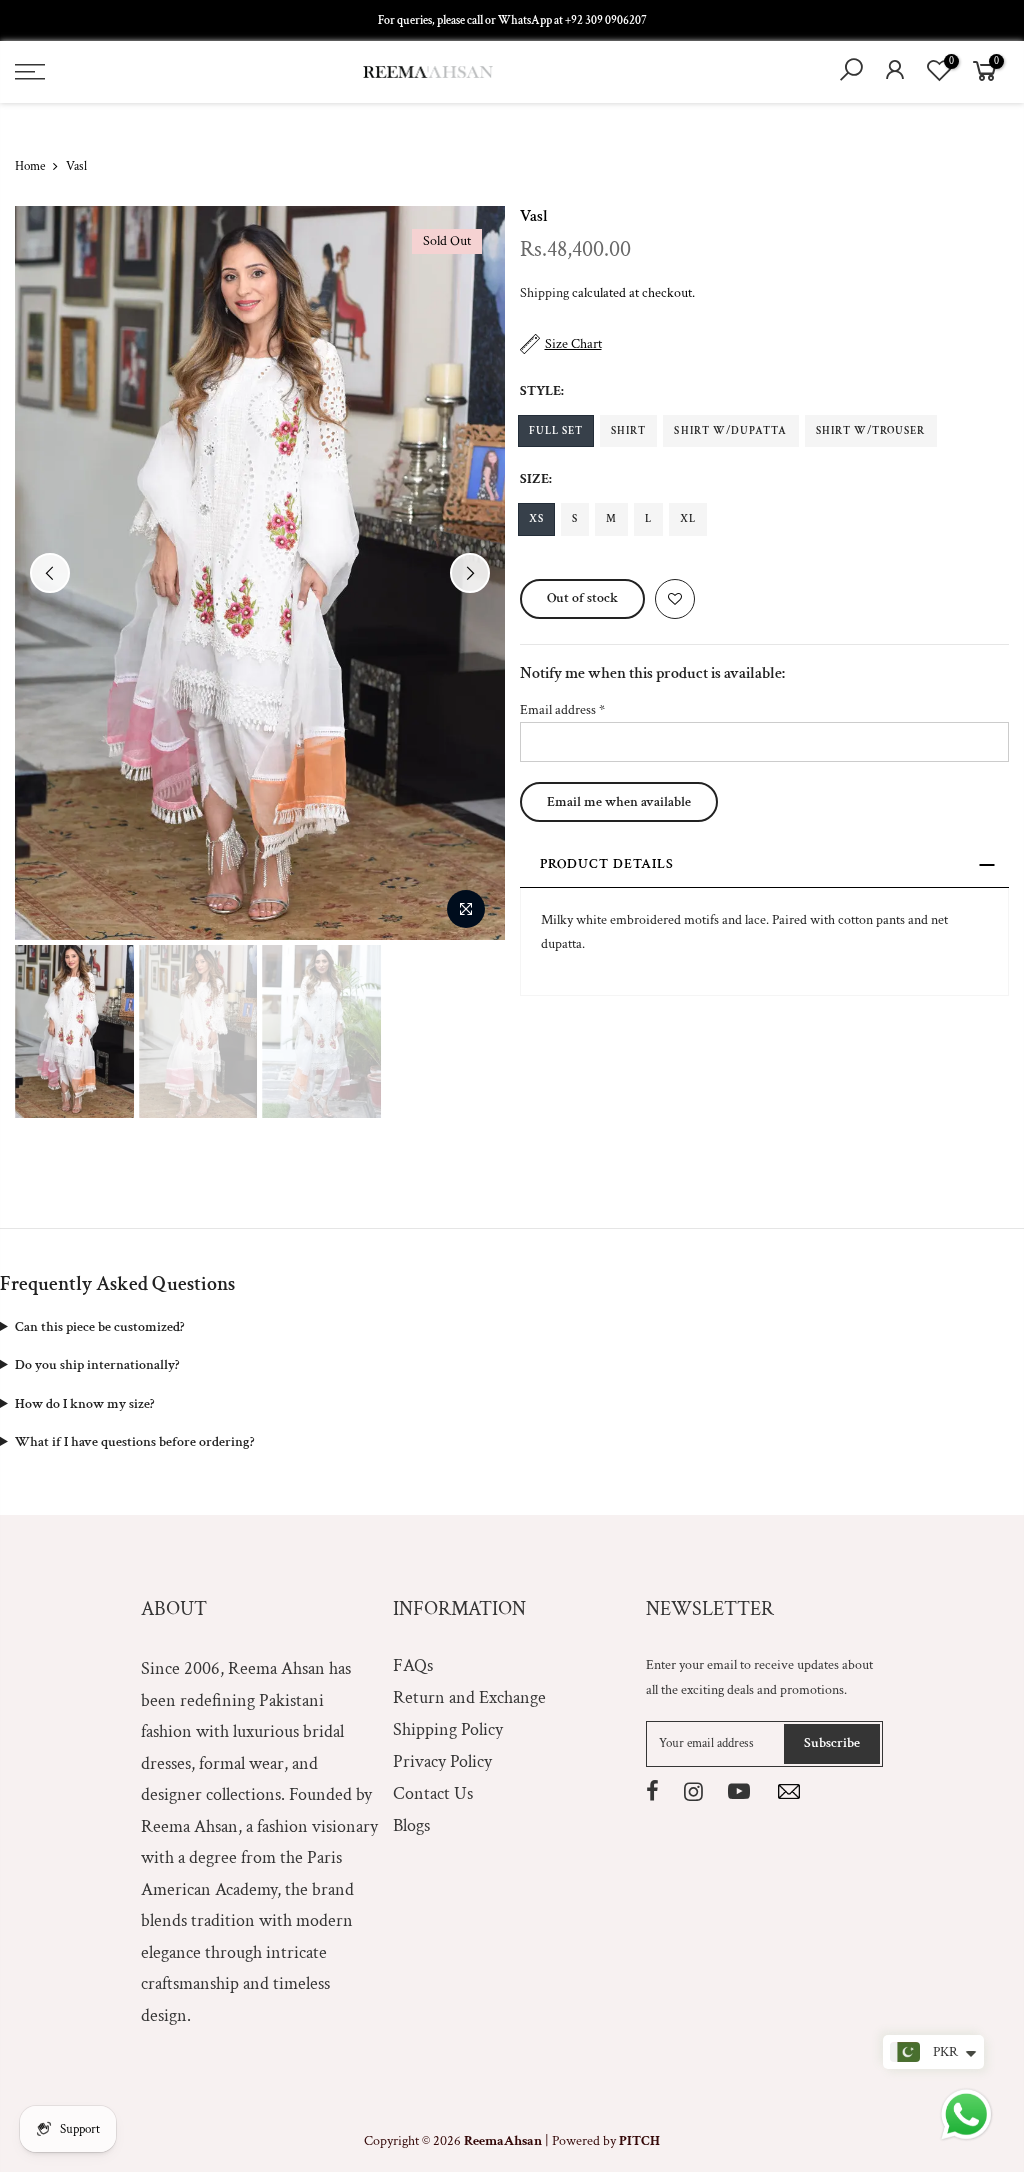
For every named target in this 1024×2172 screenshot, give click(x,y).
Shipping (544, 293)
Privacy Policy (442, 1761)
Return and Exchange (469, 1697)
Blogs (411, 1825)
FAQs (413, 1665)
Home (30, 166)
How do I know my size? (84, 1404)
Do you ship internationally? (97, 1365)
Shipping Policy (448, 1729)
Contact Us (433, 1793)
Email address (562, 710)
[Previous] (50, 573)
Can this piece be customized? (99, 1327)
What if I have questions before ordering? (134, 1442)
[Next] (470, 573)
